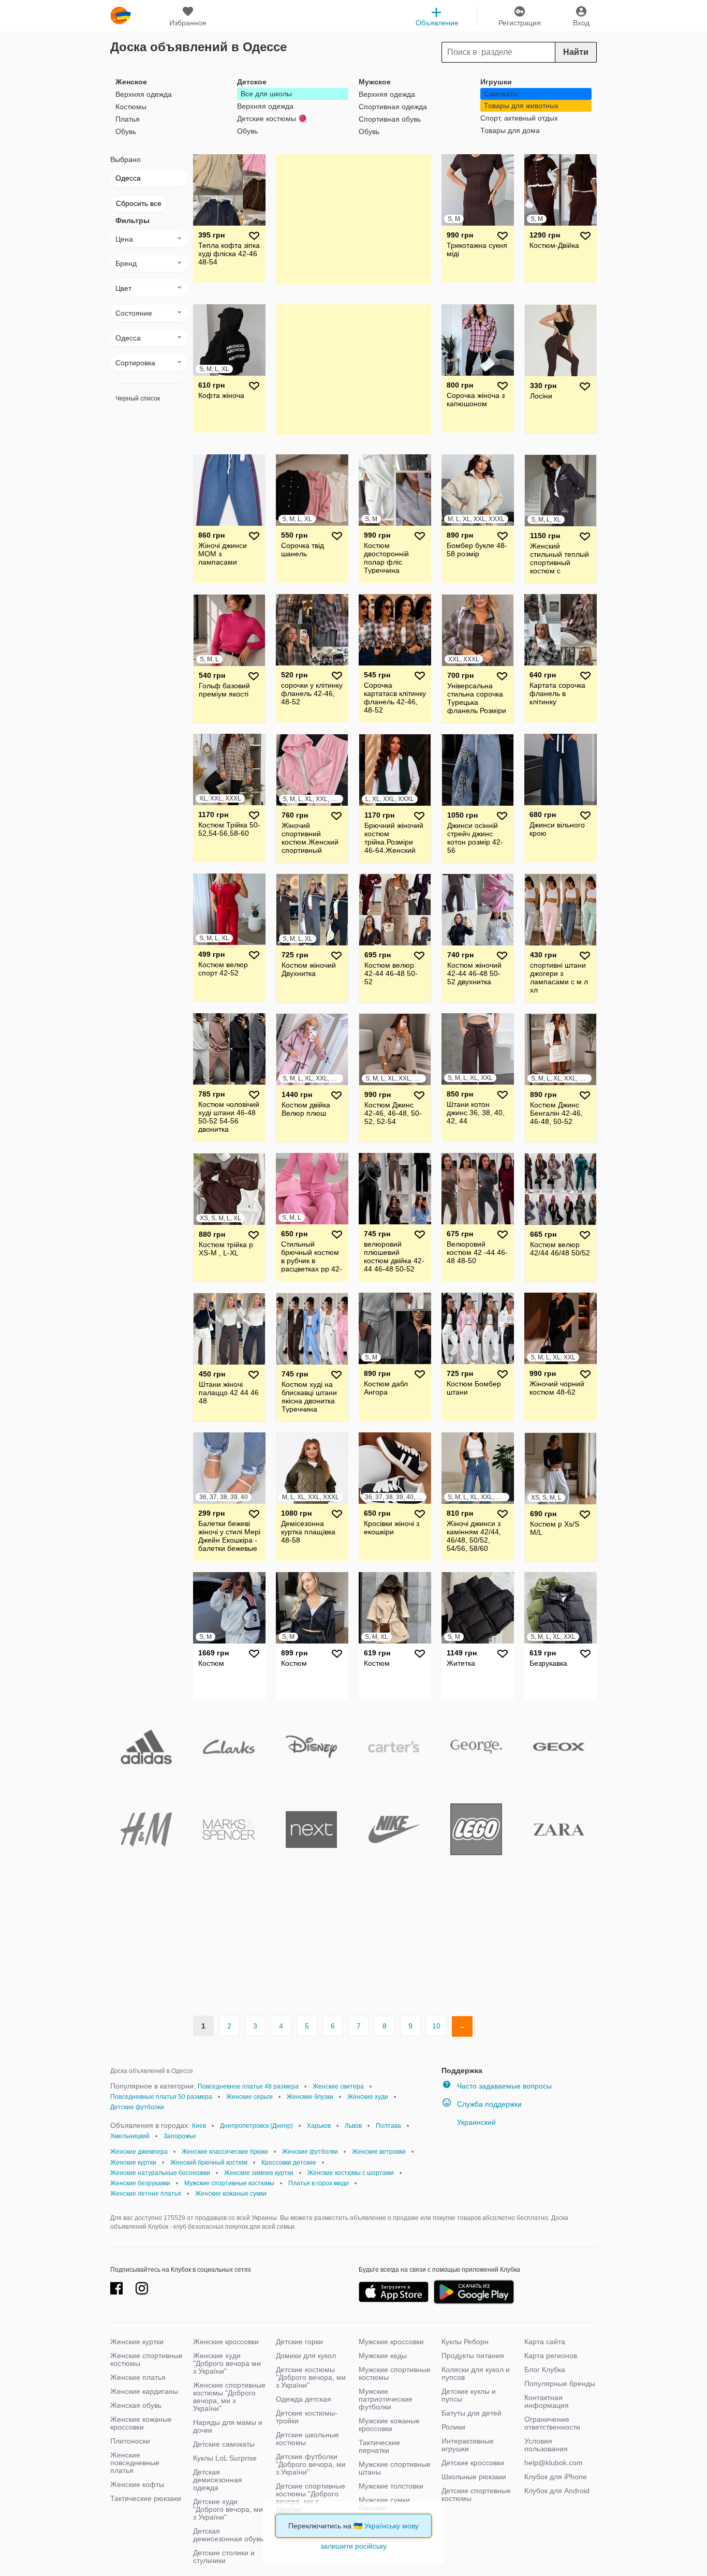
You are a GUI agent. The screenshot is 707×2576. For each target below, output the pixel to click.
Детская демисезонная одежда (218, 2480)
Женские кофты (137, 2484)
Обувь (126, 131)
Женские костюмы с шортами (351, 2173)
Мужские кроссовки (391, 2342)
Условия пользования (546, 2445)
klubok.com (121, 16)
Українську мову (392, 2526)
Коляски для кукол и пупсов (476, 2373)
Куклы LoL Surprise (225, 2458)
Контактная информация (547, 2401)
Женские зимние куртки (259, 2173)
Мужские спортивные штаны (395, 2468)
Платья (128, 119)
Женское (131, 82)
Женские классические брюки (225, 2152)
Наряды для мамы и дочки (228, 2426)
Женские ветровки (379, 2152)
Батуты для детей (472, 2413)
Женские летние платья (146, 2194)
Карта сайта (545, 2342)
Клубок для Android (557, 2491)
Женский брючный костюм (209, 2163)
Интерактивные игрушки (468, 2445)
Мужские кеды (383, 2356)
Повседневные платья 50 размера (161, 2097)
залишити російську (353, 2546)
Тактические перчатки (379, 2446)
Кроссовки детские (289, 2163)
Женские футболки (310, 2152)
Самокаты (501, 94)
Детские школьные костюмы (307, 2439)
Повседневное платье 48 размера (248, 2086)
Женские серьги (249, 2097)
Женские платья (138, 2377)
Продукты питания (473, 2356)
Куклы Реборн (465, 2342)
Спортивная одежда (393, 107)
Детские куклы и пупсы (469, 2395)
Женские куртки (133, 2163)
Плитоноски (130, 2441)
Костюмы (131, 107)
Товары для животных (521, 106)
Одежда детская (304, 2399)
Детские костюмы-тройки (307, 2417)
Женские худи (368, 2097)
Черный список (138, 398)
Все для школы (266, 94)
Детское (252, 82)
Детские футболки (137, 2107)
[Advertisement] (353, 219)
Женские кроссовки (226, 2342)
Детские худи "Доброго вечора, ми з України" (228, 2509)
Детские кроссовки (473, 2463)
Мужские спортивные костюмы (229, 2183)
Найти (576, 52)
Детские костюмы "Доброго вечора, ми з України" (311, 2377)
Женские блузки (310, 2097)
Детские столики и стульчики (224, 2557)
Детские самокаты (224, 2444)
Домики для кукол (306, 2356)
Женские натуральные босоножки (160, 2173)
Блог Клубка (545, 2370)
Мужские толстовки (391, 2486)
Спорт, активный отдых (519, 118)
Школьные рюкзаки (474, 2477)
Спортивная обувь (390, 119)
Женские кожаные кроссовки (141, 2423)
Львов (353, 2126)
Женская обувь (136, 2405)
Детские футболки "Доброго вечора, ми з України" (311, 2464)
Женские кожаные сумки (231, 2194)
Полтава (388, 2126)
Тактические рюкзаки (146, 2498)
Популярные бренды (560, 2383)
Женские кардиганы (144, 2391)
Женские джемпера (139, 2152)
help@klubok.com (554, 2463)
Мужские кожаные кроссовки (389, 2425)
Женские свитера (338, 2086)
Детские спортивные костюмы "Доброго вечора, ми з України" (311, 2498)
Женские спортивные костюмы (146, 2359)
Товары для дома (510, 130)
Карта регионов (551, 2356)
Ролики (453, 2427)
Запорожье (180, 2136)
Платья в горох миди (319, 2183)
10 (436, 2026)
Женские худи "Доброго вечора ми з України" (227, 2363)
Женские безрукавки (140, 2183)
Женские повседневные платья (135, 2463)
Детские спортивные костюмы (476, 2494)
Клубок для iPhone (556, 2477)
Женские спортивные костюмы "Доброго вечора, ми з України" (229, 2397)
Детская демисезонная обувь (228, 2535)
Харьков (319, 2126)
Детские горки (299, 2342)
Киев (199, 2126)
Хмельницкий (130, 2136)
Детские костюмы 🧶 (272, 119)
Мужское (375, 82)
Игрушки (496, 82)
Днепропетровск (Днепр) (256, 2126)
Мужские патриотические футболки (386, 2399)
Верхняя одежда (144, 94)
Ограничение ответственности (552, 2423)
